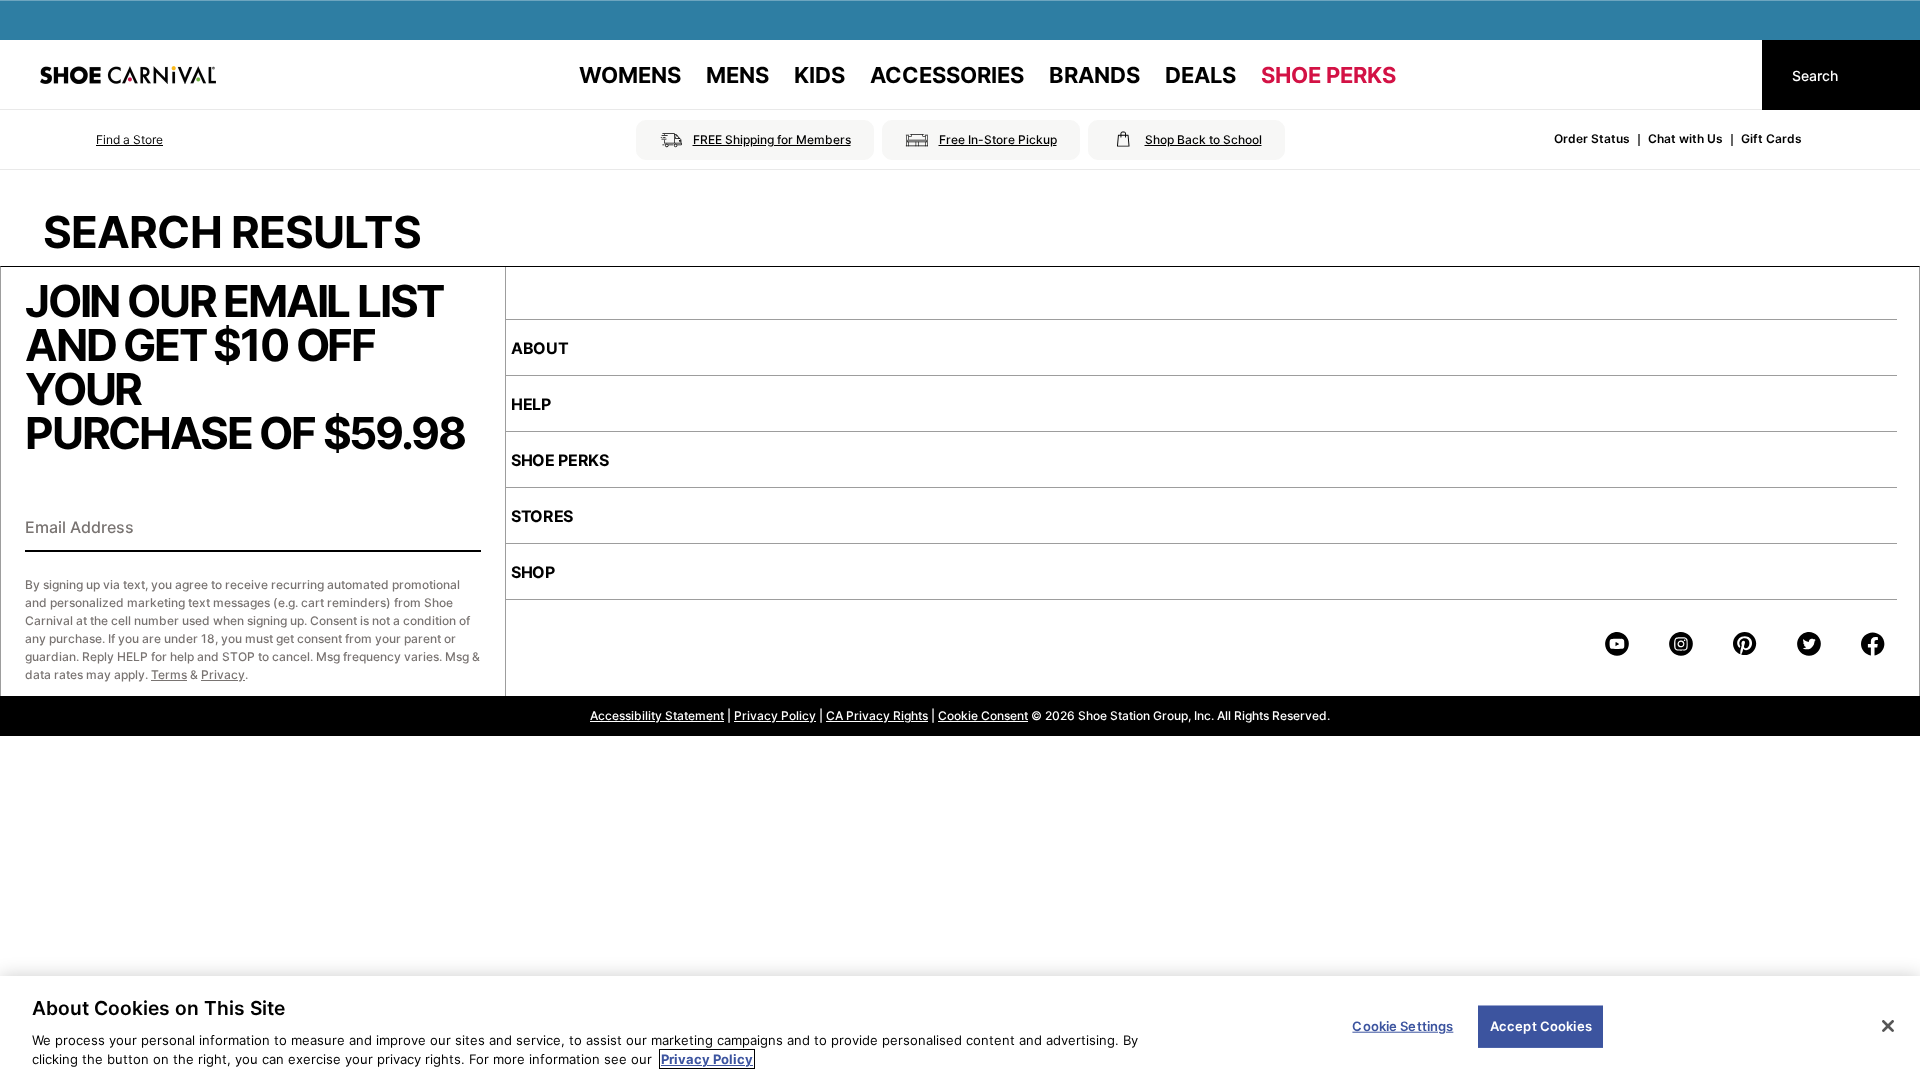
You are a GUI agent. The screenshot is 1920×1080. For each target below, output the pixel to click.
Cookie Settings (1402, 1026)
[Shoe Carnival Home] (128, 75)
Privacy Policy (775, 715)
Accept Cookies (1541, 1026)
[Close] (1888, 1026)
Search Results (232, 232)
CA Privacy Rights (877, 715)
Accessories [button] (947, 75)
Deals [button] (1200, 75)
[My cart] (1728, 75)
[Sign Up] (459, 529)
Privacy (223, 674)
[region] (960, 1028)
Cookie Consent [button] (983, 715)
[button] (101, 140)
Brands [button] (1094, 75)
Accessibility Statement (657, 715)
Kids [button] (819, 75)
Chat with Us (1685, 138)
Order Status (1592, 138)
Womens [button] (630, 75)
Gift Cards (1771, 138)
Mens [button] (737, 75)
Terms (169, 674)
